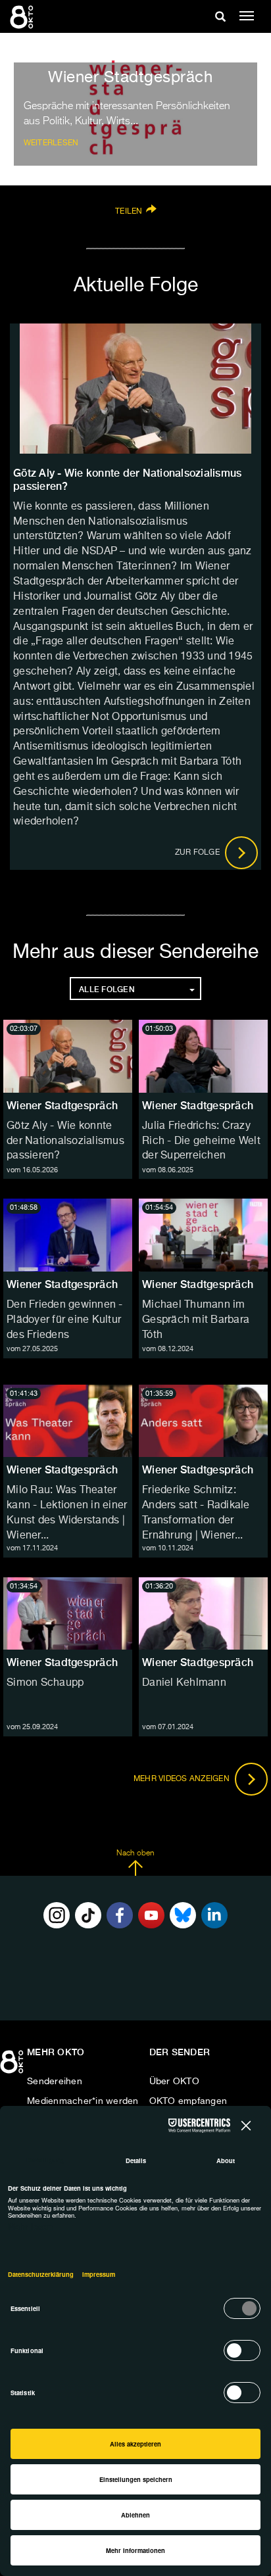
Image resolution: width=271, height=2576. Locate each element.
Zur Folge (199, 853)
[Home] (13, 2066)
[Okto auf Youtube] (151, 1915)
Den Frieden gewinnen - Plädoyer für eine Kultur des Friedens (65, 1320)
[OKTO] (23, 16)
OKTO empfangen (188, 2101)
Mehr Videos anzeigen (183, 1779)
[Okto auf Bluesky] (183, 1915)
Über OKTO (174, 2082)
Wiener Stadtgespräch (62, 1106)
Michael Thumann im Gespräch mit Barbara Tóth (196, 1320)
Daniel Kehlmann (184, 1683)
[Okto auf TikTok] (88, 1915)
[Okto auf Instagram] (57, 1915)
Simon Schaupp (45, 1683)
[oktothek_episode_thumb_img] (68, 1056)
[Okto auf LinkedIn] (214, 1915)
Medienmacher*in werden (83, 2101)
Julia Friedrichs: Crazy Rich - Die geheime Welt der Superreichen (201, 1141)
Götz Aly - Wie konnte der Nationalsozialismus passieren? (65, 1141)
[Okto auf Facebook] (120, 1915)
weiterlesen (51, 143)
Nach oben (135, 1853)
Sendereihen (55, 2082)
